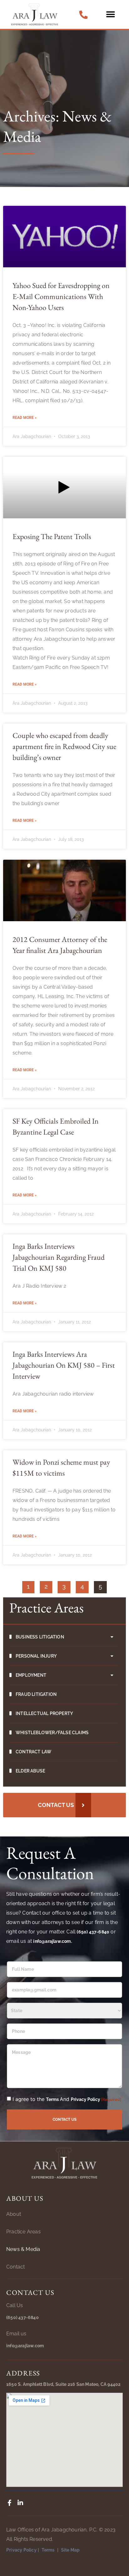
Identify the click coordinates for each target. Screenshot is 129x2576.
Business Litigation (40, 1637)
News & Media (23, 2249)
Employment (31, 1675)
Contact (15, 2267)
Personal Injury (36, 1656)
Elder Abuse (30, 1771)
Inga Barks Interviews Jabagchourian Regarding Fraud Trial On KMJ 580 (59, 1257)
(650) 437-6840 (93, 1932)
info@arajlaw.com (25, 2346)
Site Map (70, 2550)
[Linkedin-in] (20, 2503)
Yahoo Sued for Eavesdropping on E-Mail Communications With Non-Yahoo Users (61, 296)
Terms (53, 2099)
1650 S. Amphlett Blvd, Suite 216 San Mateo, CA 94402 (63, 2384)
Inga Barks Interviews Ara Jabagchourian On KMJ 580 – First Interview (64, 1365)
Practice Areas (23, 2232)
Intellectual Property (44, 1713)
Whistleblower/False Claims (52, 1733)
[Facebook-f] (9, 2503)
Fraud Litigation (36, 1694)
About (14, 2214)
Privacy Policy (85, 2099)
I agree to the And (67, 2099)
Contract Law (34, 1752)
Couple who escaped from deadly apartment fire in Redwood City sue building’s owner (64, 746)
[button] (110, 15)
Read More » (25, 418)
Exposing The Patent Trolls (52, 536)
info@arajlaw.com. (52, 1941)
